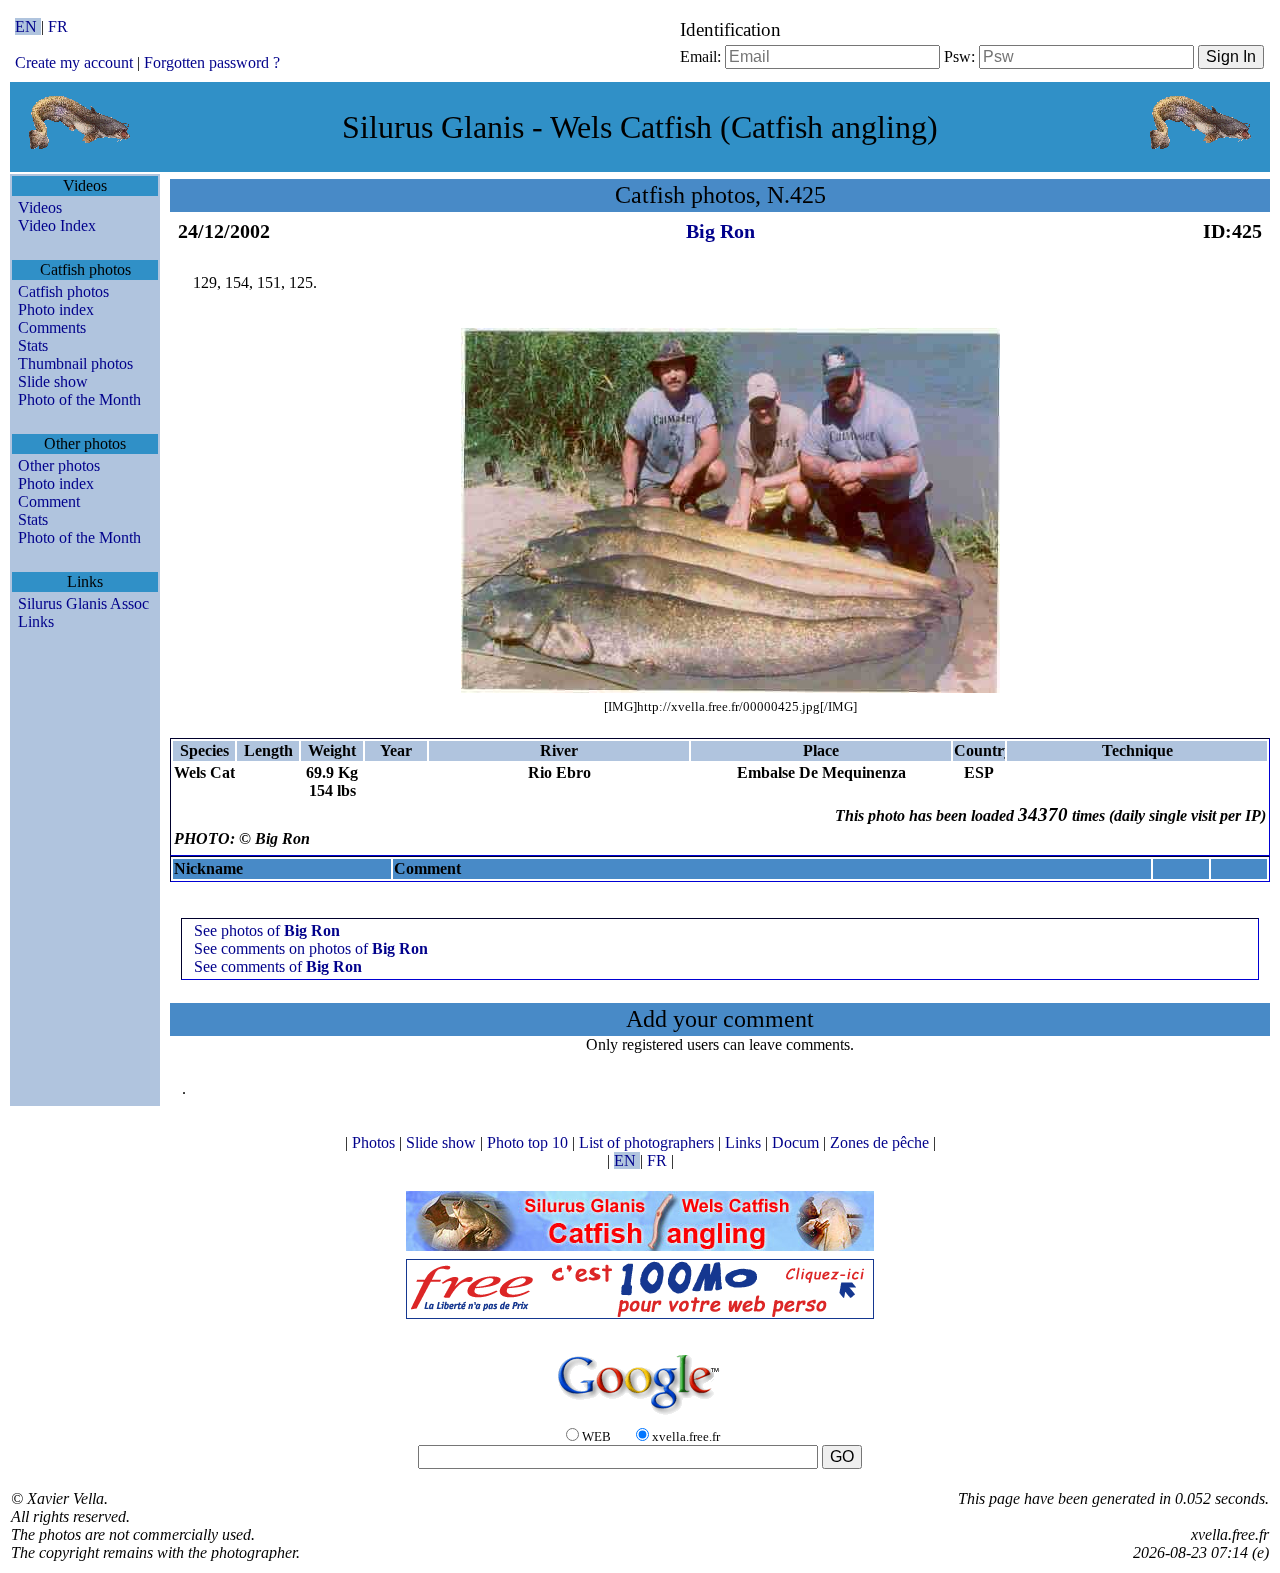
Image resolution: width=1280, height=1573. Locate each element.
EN (28, 26)
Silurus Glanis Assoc (83, 603)
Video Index (57, 225)
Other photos (59, 465)
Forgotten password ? (212, 62)
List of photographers (648, 1142)
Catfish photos (63, 291)
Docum (797, 1142)
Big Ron (720, 231)
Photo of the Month (79, 399)
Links (36, 621)
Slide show (53, 381)
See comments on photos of (311, 948)
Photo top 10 (529, 1142)
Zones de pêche (881, 1142)
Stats (33, 345)
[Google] (640, 1415)
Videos (40, 207)
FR (58, 26)
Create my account (74, 62)
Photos (375, 1142)
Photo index (56, 309)
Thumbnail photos (75, 363)
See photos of (267, 930)
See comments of (278, 966)
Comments (52, 327)
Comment (49, 501)
